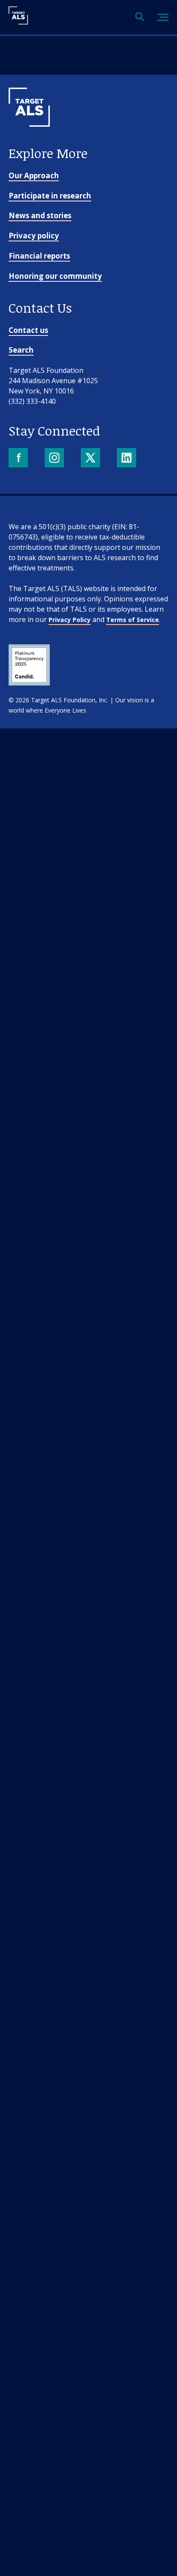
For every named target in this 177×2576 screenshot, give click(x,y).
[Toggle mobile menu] (163, 17)
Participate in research (50, 196)
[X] (91, 459)
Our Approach (34, 175)
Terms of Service (133, 620)
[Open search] (140, 17)
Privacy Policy (70, 620)
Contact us (28, 330)
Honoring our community (55, 276)
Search (21, 350)
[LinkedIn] (127, 459)
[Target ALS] (18, 21)
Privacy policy (34, 236)
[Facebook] (19, 459)
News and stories (40, 215)
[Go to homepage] (29, 141)
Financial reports (39, 256)
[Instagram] (55, 459)
